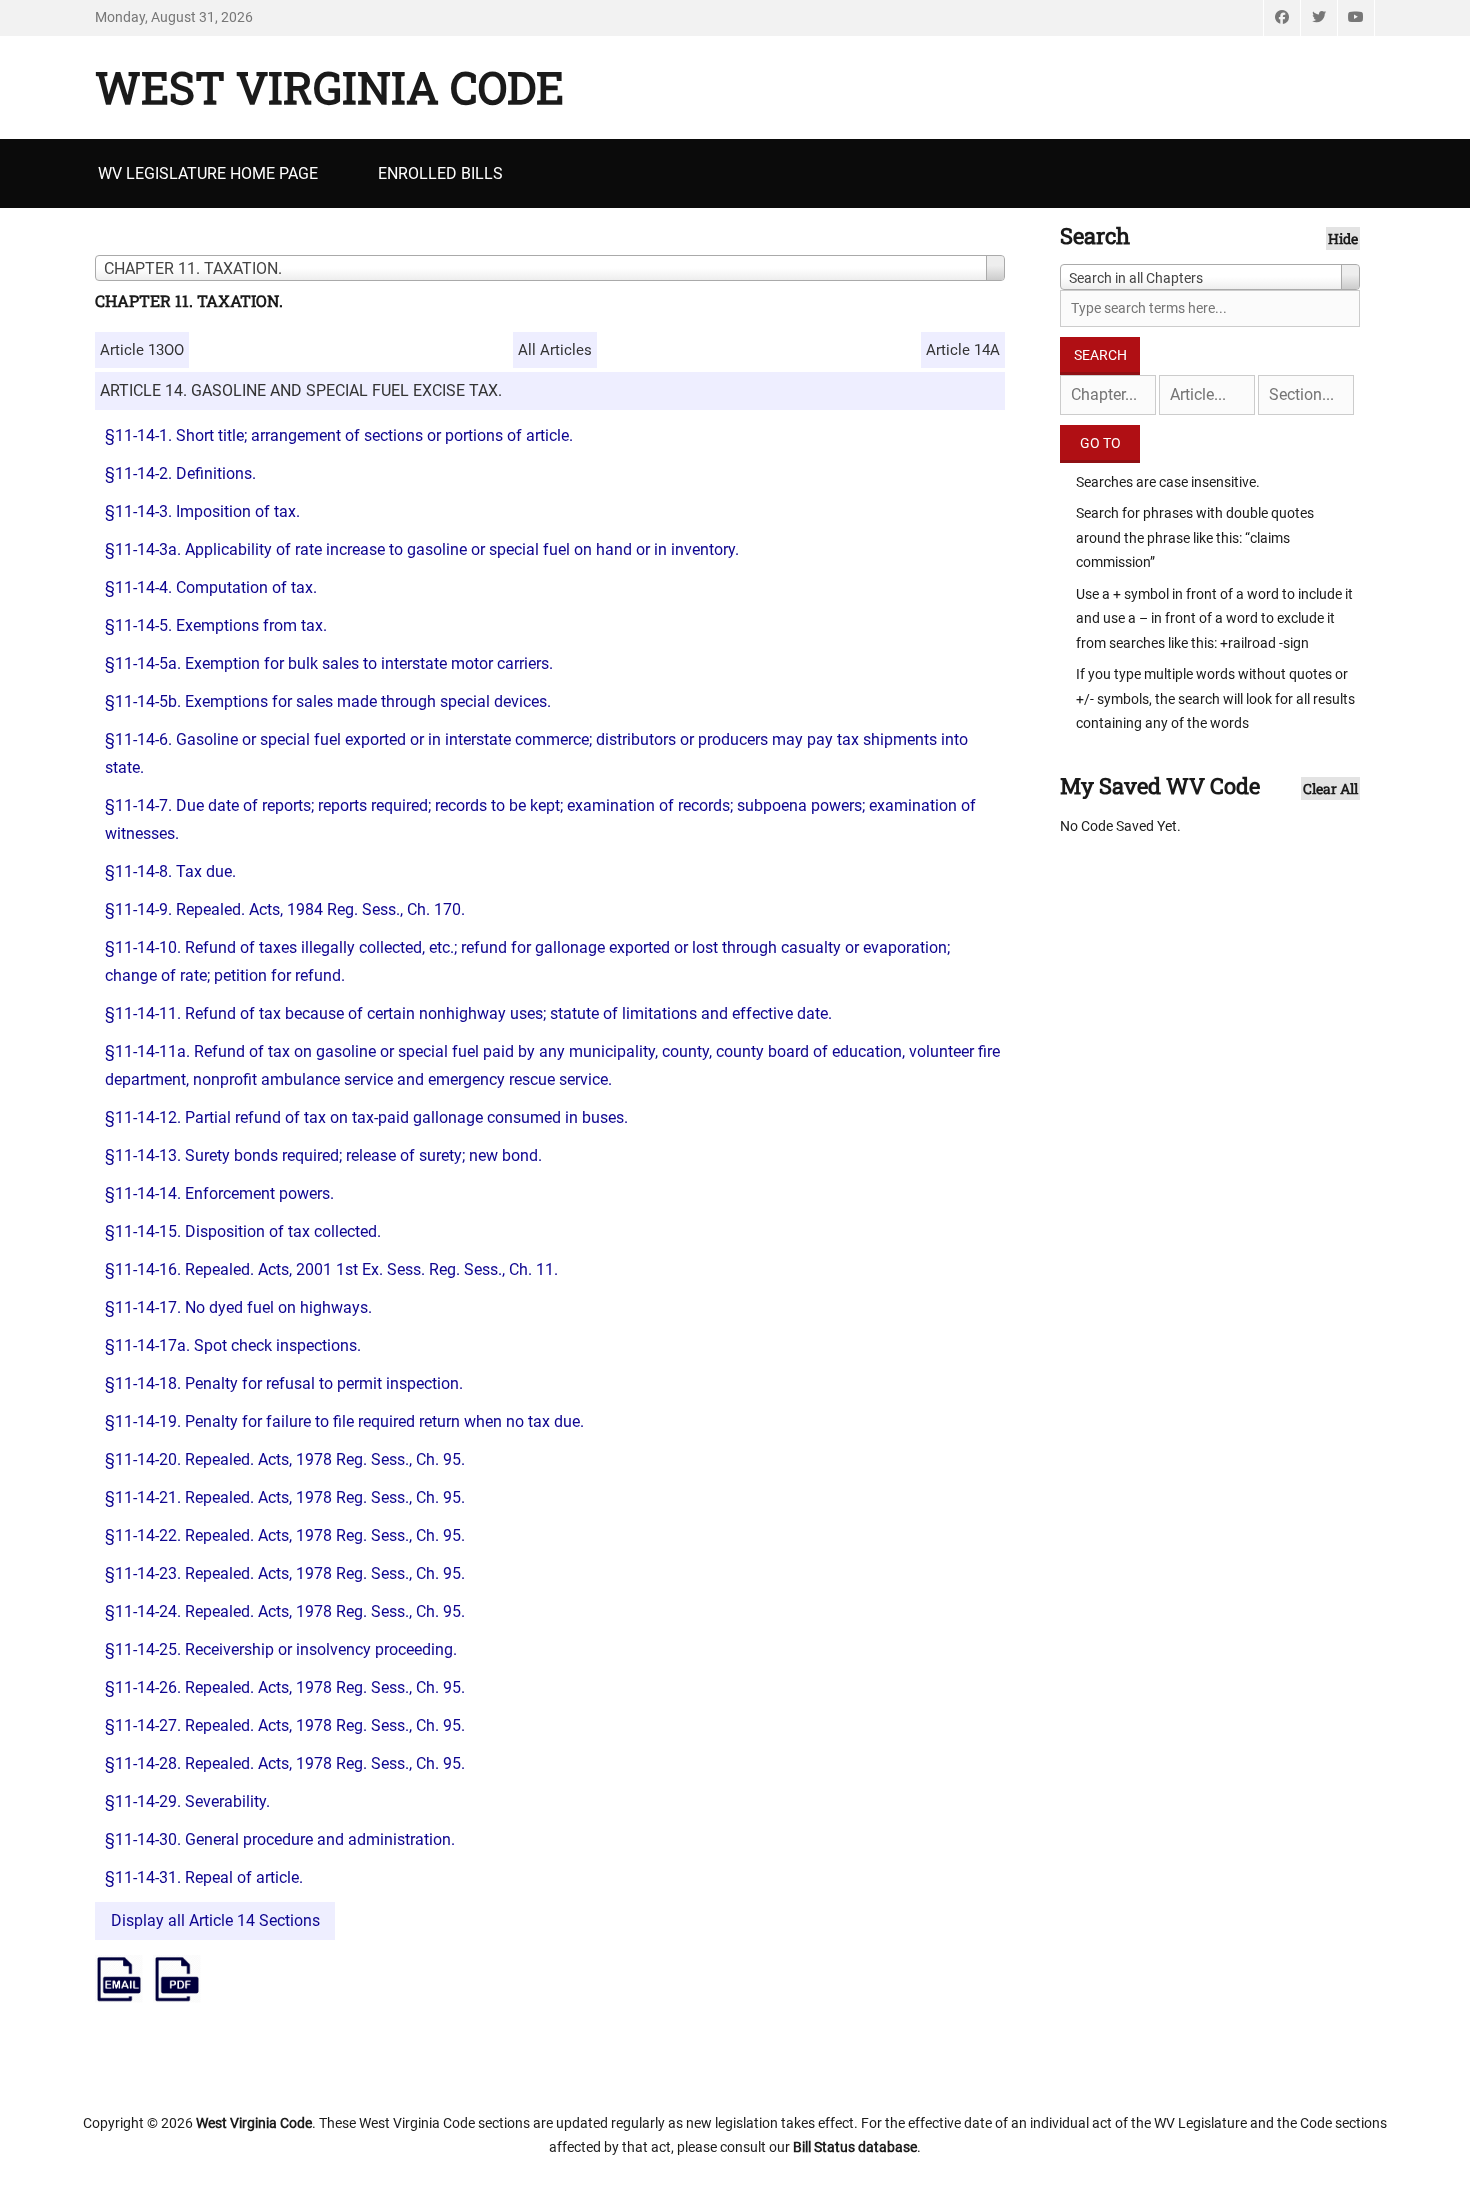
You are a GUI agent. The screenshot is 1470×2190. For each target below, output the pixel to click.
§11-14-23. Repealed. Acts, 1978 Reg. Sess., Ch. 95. (285, 1573)
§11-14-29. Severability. (187, 1801)
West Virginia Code (329, 87)
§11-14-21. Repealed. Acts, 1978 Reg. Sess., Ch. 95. (285, 1497)
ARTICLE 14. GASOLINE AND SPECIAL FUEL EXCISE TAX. (301, 390)
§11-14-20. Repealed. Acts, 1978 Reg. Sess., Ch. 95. (285, 1459)
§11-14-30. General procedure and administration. (280, 1839)
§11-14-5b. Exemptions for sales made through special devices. (328, 701)
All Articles (555, 350)
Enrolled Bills (440, 173)
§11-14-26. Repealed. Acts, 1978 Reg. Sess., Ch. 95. (285, 1687)
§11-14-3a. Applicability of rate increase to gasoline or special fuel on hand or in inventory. (422, 549)
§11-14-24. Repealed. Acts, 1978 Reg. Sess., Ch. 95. (285, 1611)
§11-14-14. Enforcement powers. (219, 1193)
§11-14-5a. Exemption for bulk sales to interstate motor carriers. (329, 663)
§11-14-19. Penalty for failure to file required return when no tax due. (344, 1421)
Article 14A (963, 350)
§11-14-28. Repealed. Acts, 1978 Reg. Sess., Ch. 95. (285, 1763)
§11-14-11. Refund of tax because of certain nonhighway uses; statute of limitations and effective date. (468, 1013)
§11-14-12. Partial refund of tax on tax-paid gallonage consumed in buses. (366, 1117)
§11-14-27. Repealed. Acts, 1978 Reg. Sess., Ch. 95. (285, 1725)
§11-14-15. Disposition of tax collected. (243, 1231)
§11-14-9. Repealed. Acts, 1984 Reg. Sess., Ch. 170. (285, 909)
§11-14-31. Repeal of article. (204, 1877)
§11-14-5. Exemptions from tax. (216, 625)
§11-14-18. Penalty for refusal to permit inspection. (284, 1383)
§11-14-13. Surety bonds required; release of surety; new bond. (323, 1155)
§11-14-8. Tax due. (170, 871)
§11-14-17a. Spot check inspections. (233, 1345)
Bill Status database (855, 2147)
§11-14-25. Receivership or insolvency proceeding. (281, 1649)
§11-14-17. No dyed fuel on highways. (238, 1307)
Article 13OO (142, 350)
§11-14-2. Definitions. (180, 473)
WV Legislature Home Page (208, 173)
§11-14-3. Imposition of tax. (202, 511)
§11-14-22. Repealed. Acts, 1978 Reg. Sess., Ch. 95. (285, 1535)
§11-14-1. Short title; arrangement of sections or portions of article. (339, 435)
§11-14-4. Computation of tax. (211, 587)
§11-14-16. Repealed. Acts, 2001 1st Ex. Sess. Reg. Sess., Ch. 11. (331, 1269)
